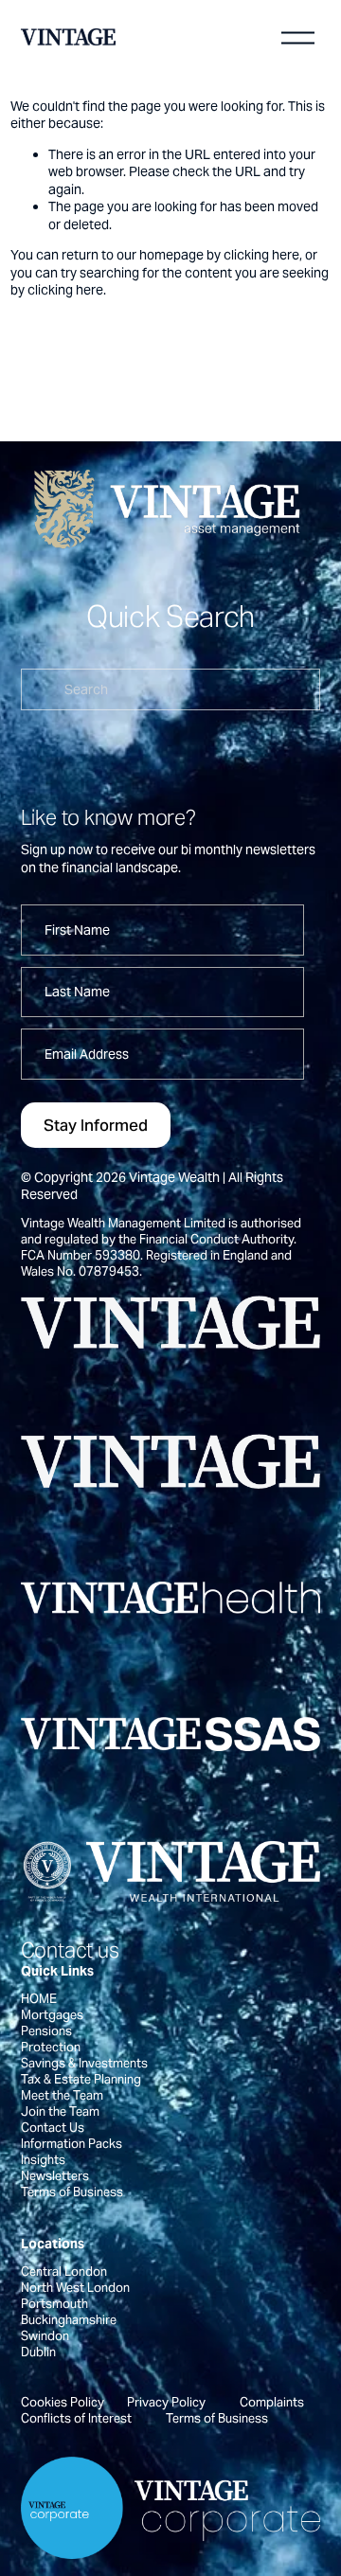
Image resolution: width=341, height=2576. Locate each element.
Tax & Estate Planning (81, 2079)
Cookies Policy (63, 2402)
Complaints (272, 2402)
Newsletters (55, 2176)
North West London (75, 2288)
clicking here (261, 255)
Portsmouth (54, 2304)
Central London (64, 2272)
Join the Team (60, 2111)
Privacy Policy (166, 2402)
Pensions (46, 2031)
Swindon (45, 2336)
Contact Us (53, 2128)
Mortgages (52, 2015)
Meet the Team (62, 2095)
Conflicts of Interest (76, 2418)
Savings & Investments (84, 2063)
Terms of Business (72, 2192)
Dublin (38, 2352)
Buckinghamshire (69, 2320)
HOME (39, 1999)
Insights (43, 2160)
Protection (51, 2047)
